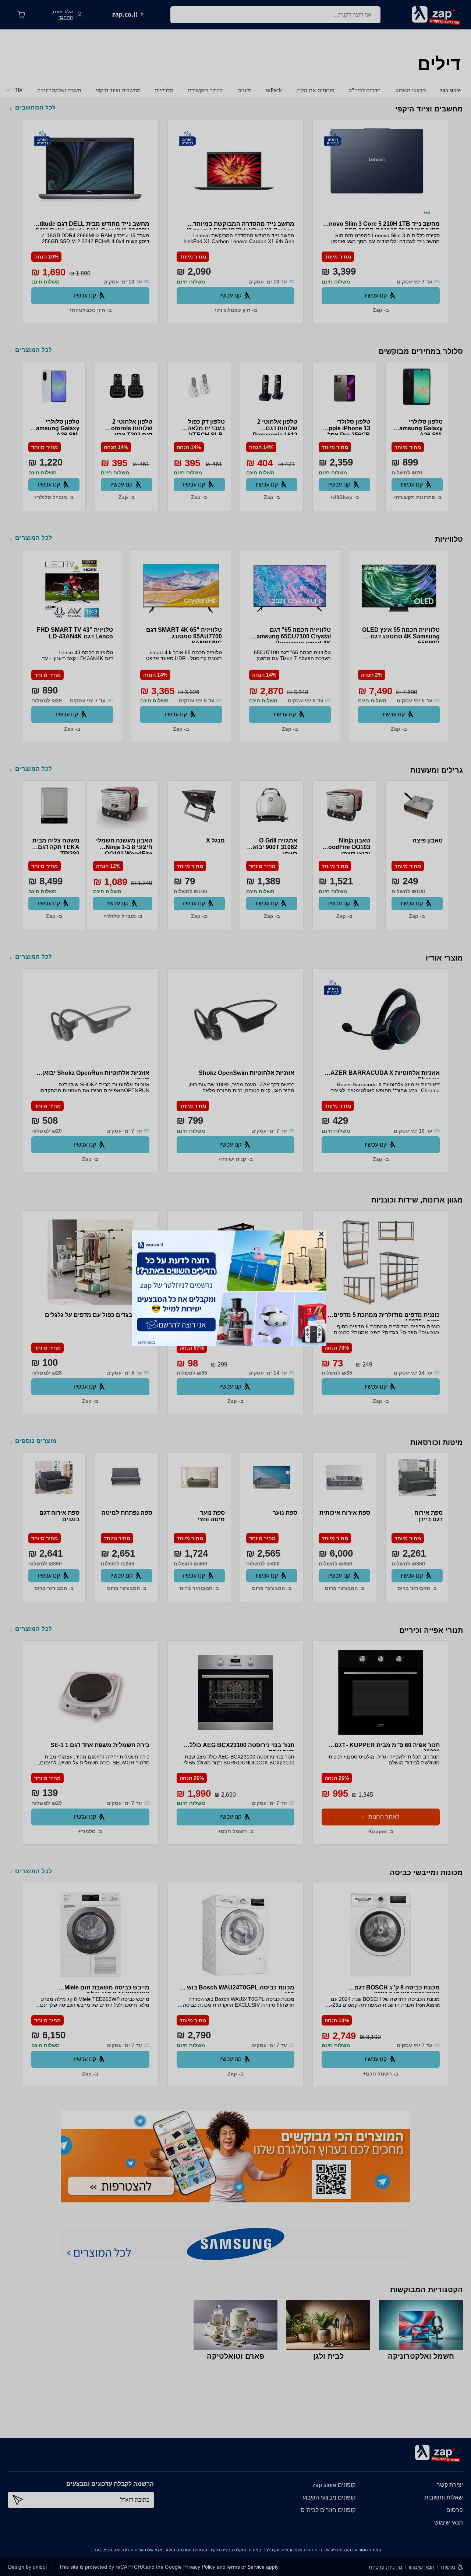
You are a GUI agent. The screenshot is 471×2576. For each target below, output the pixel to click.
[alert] (235, 1288)
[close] (321, 1234)
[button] (321, 1234)
